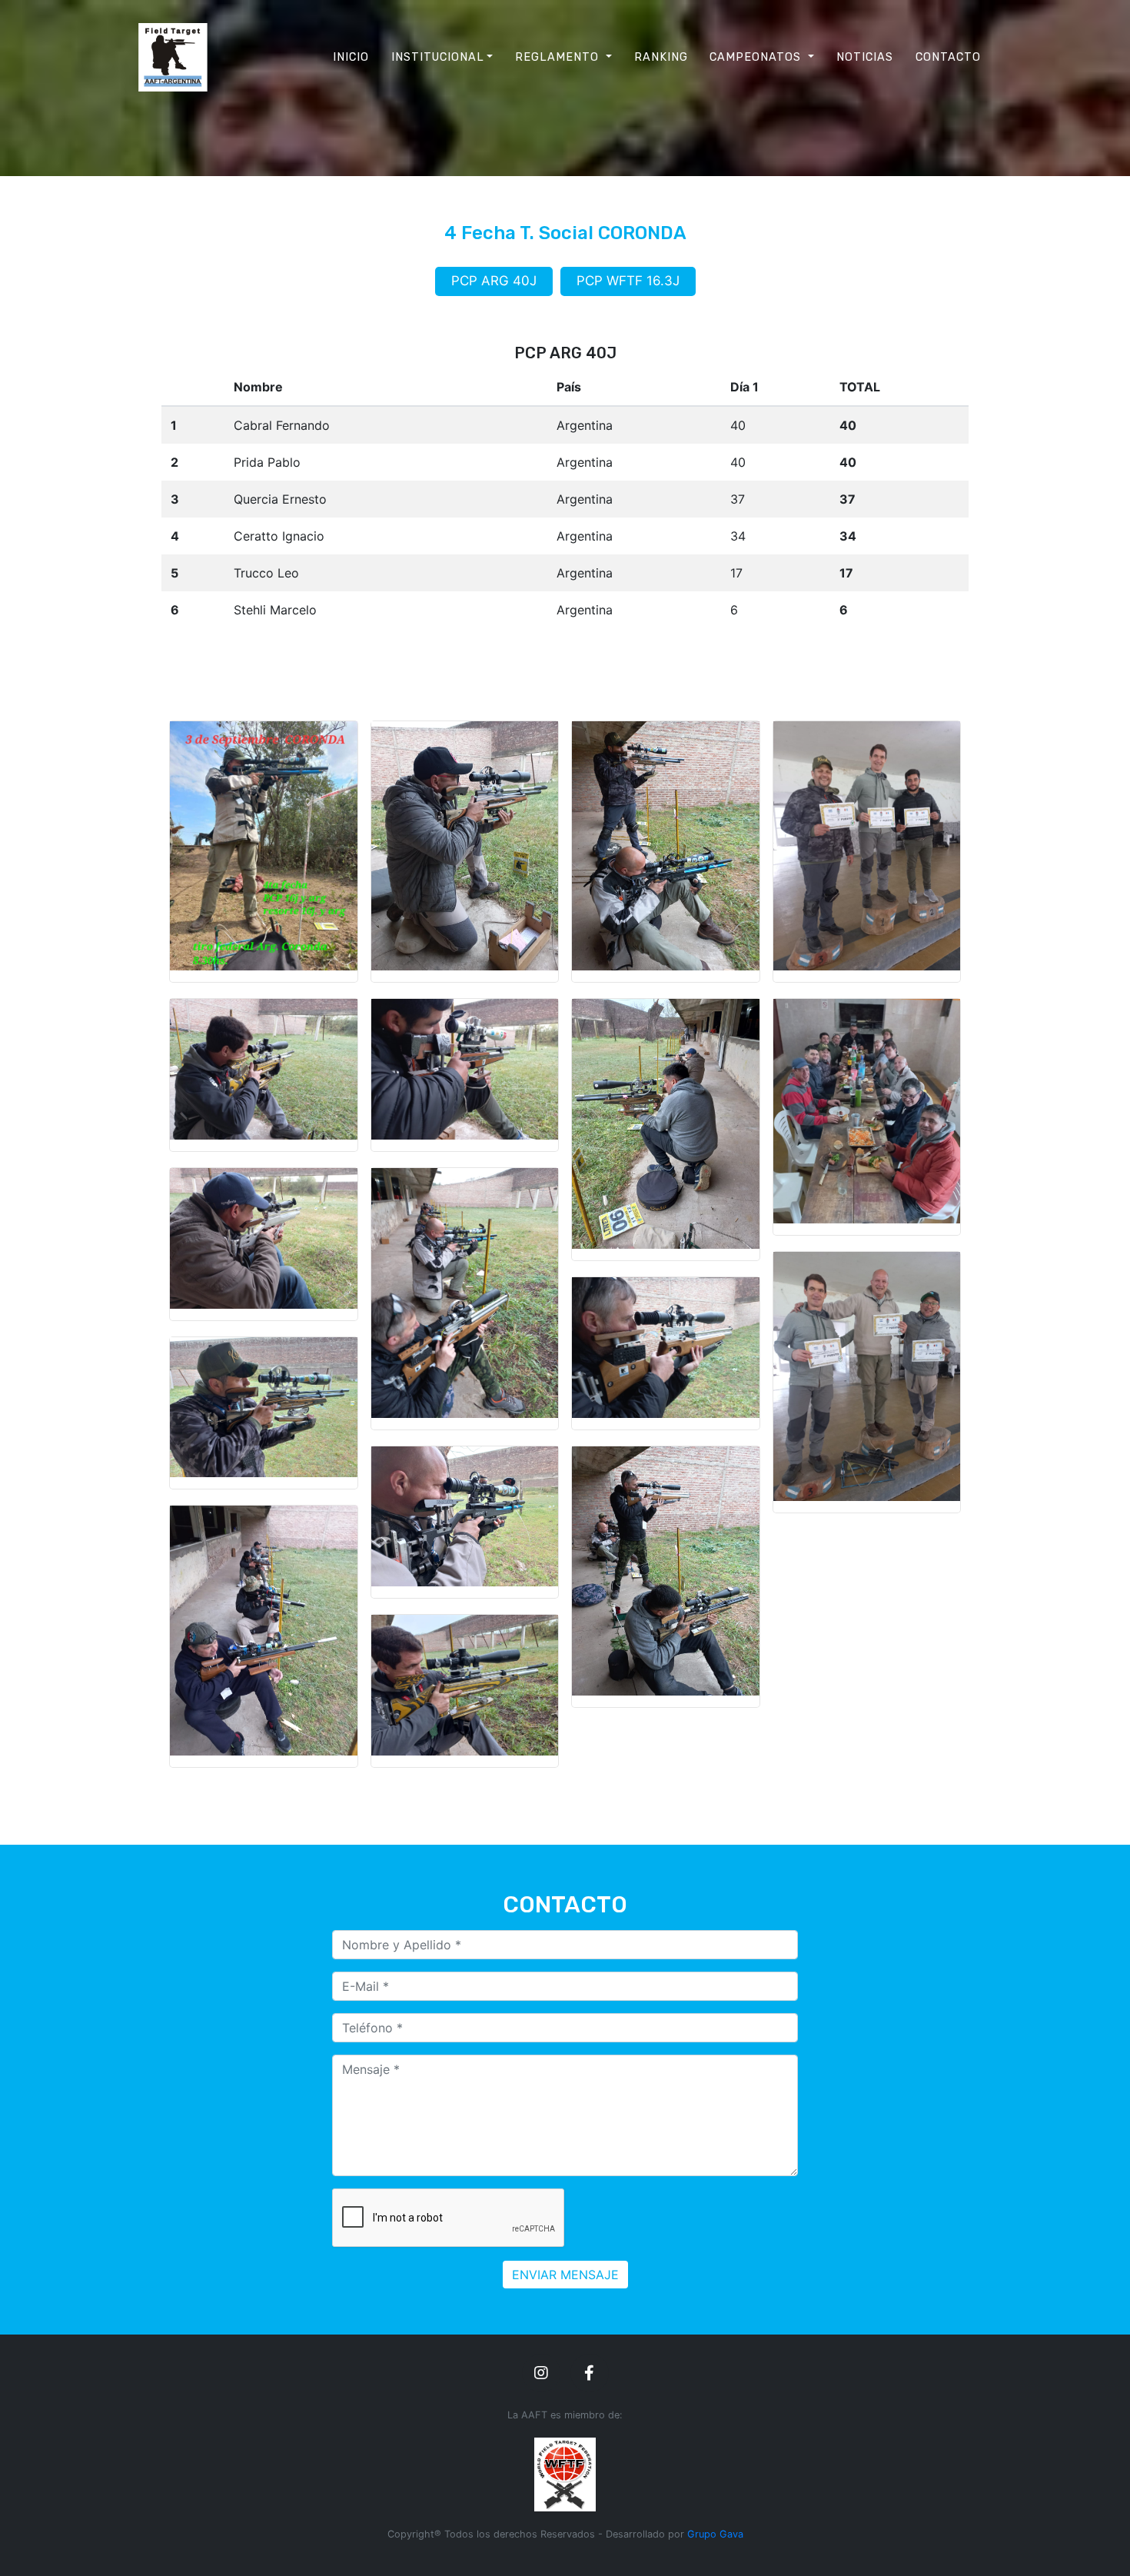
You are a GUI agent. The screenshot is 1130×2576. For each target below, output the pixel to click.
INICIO (351, 57)
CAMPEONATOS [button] (757, 57)
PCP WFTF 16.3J (628, 281)
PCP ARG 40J (494, 281)
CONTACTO (948, 57)
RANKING (661, 57)
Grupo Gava (715, 2534)
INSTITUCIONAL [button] (438, 57)
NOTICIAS (865, 57)
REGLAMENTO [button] (559, 57)
